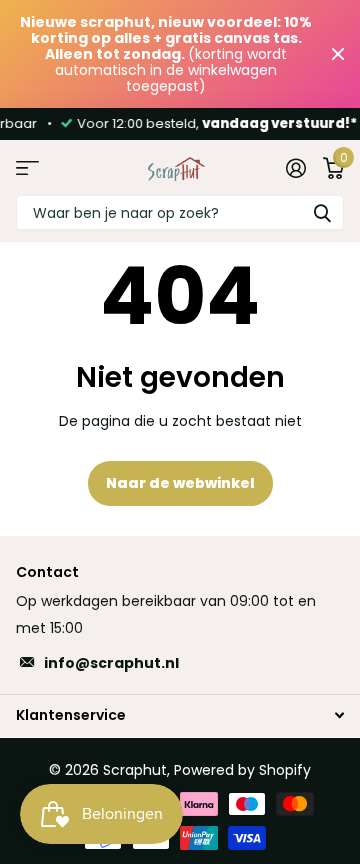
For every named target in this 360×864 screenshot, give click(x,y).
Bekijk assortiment (27, 167)
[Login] (295, 168)
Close (338, 54)
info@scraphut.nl (111, 663)
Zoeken (322, 212)
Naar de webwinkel (180, 483)
